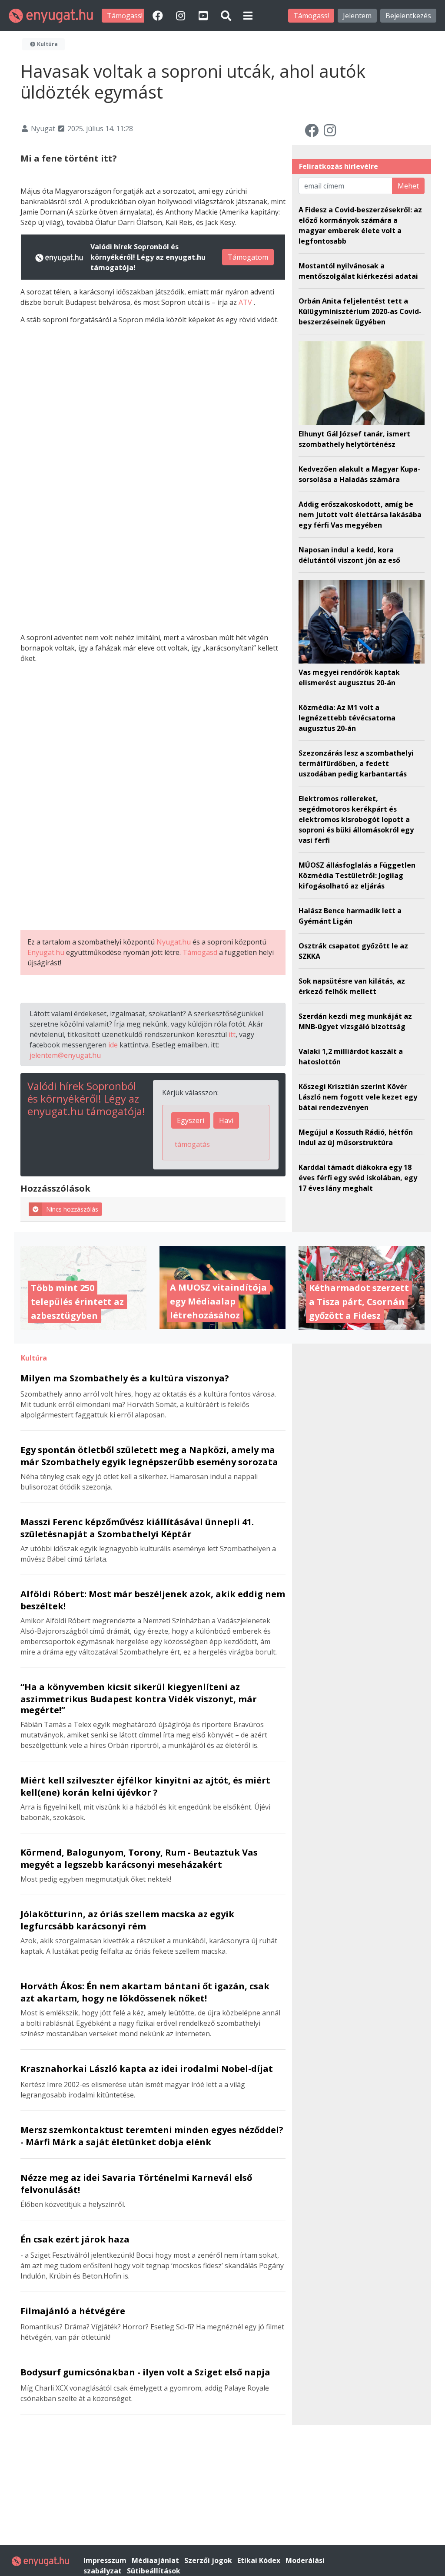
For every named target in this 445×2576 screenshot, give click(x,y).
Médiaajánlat (156, 2560)
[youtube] (204, 15)
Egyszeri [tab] (191, 1120)
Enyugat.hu (46, 952)
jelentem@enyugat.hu (65, 1055)
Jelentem (357, 16)
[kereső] (226, 15)
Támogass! (125, 16)
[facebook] (159, 15)
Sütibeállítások (154, 2571)
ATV (246, 302)
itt (232, 1034)
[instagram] (182, 15)
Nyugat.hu (174, 942)
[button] (248, 15)
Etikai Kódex (260, 2560)
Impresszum (106, 2560)
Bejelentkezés (408, 16)
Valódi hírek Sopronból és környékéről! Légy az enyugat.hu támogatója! (86, 1098)
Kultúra (47, 44)
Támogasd (200, 952)
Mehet (408, 186)
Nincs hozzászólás (72, 1209)
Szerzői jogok (209, 2560)
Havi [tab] (226, 1120)
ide (113, 1045)
